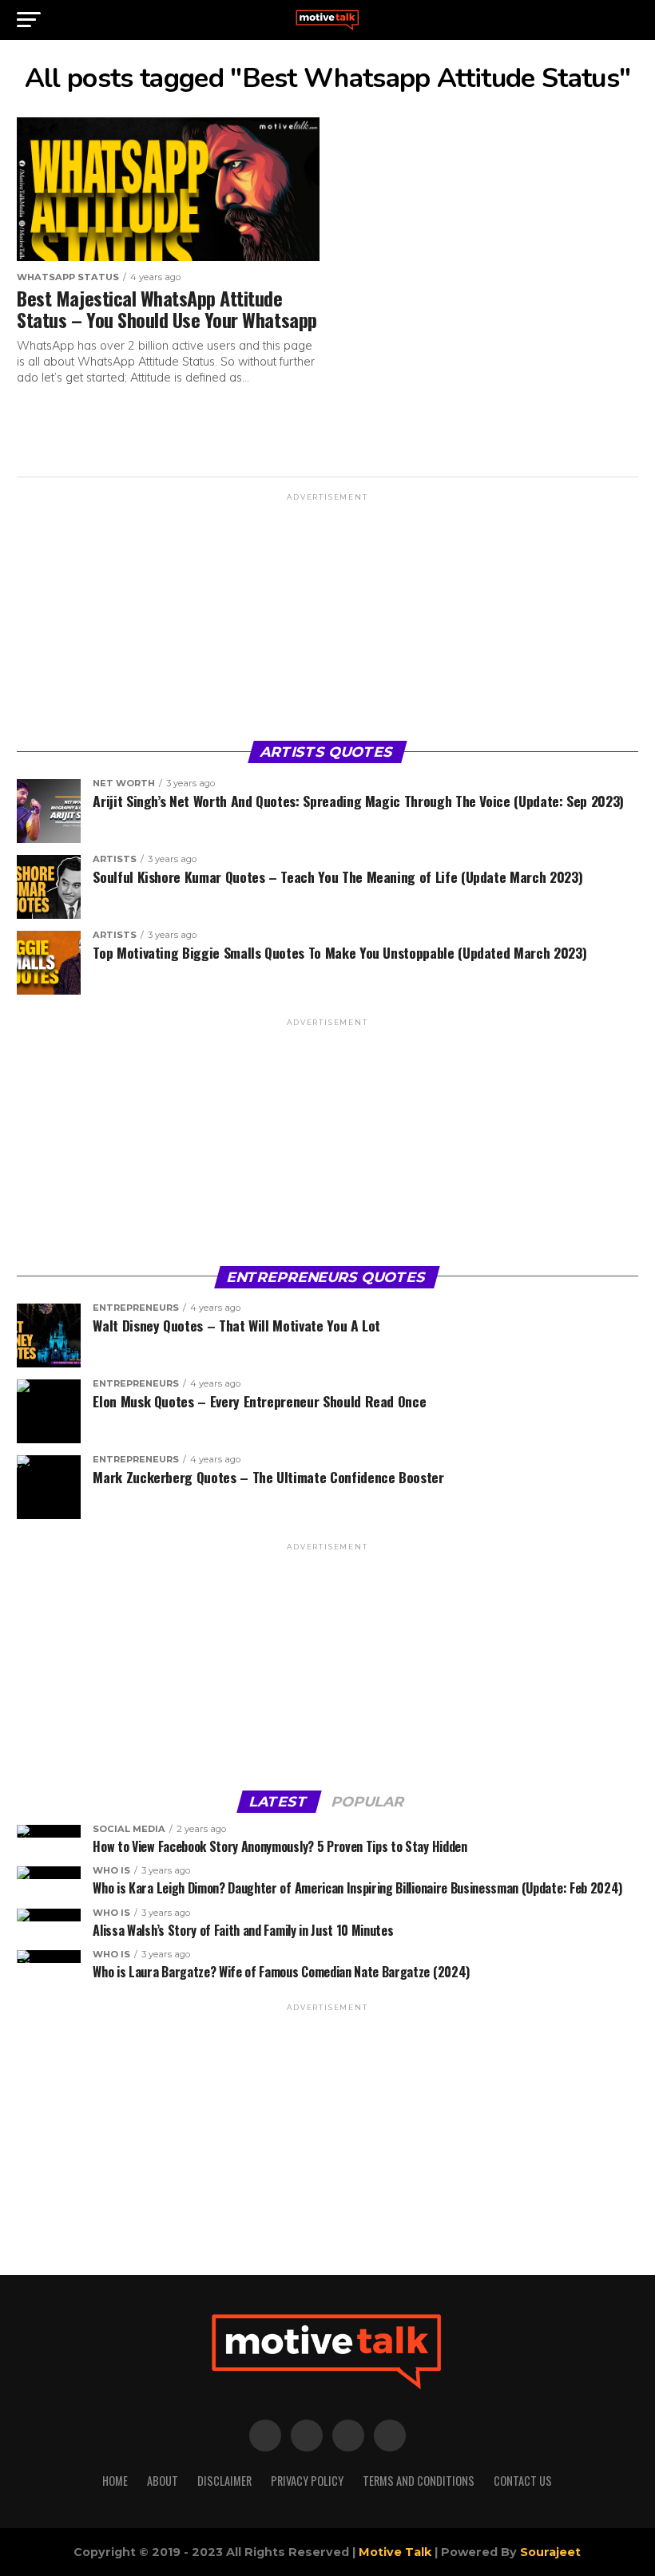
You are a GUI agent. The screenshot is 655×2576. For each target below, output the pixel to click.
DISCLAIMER (224, 2481)
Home (115, 2481)
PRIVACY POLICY (307, 2481)
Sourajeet (550, 2552)
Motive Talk (395, 2552)
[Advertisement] (327, 615)
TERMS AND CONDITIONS (419, 2481)
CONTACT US (523, 2481)
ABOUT (163, 2481)
